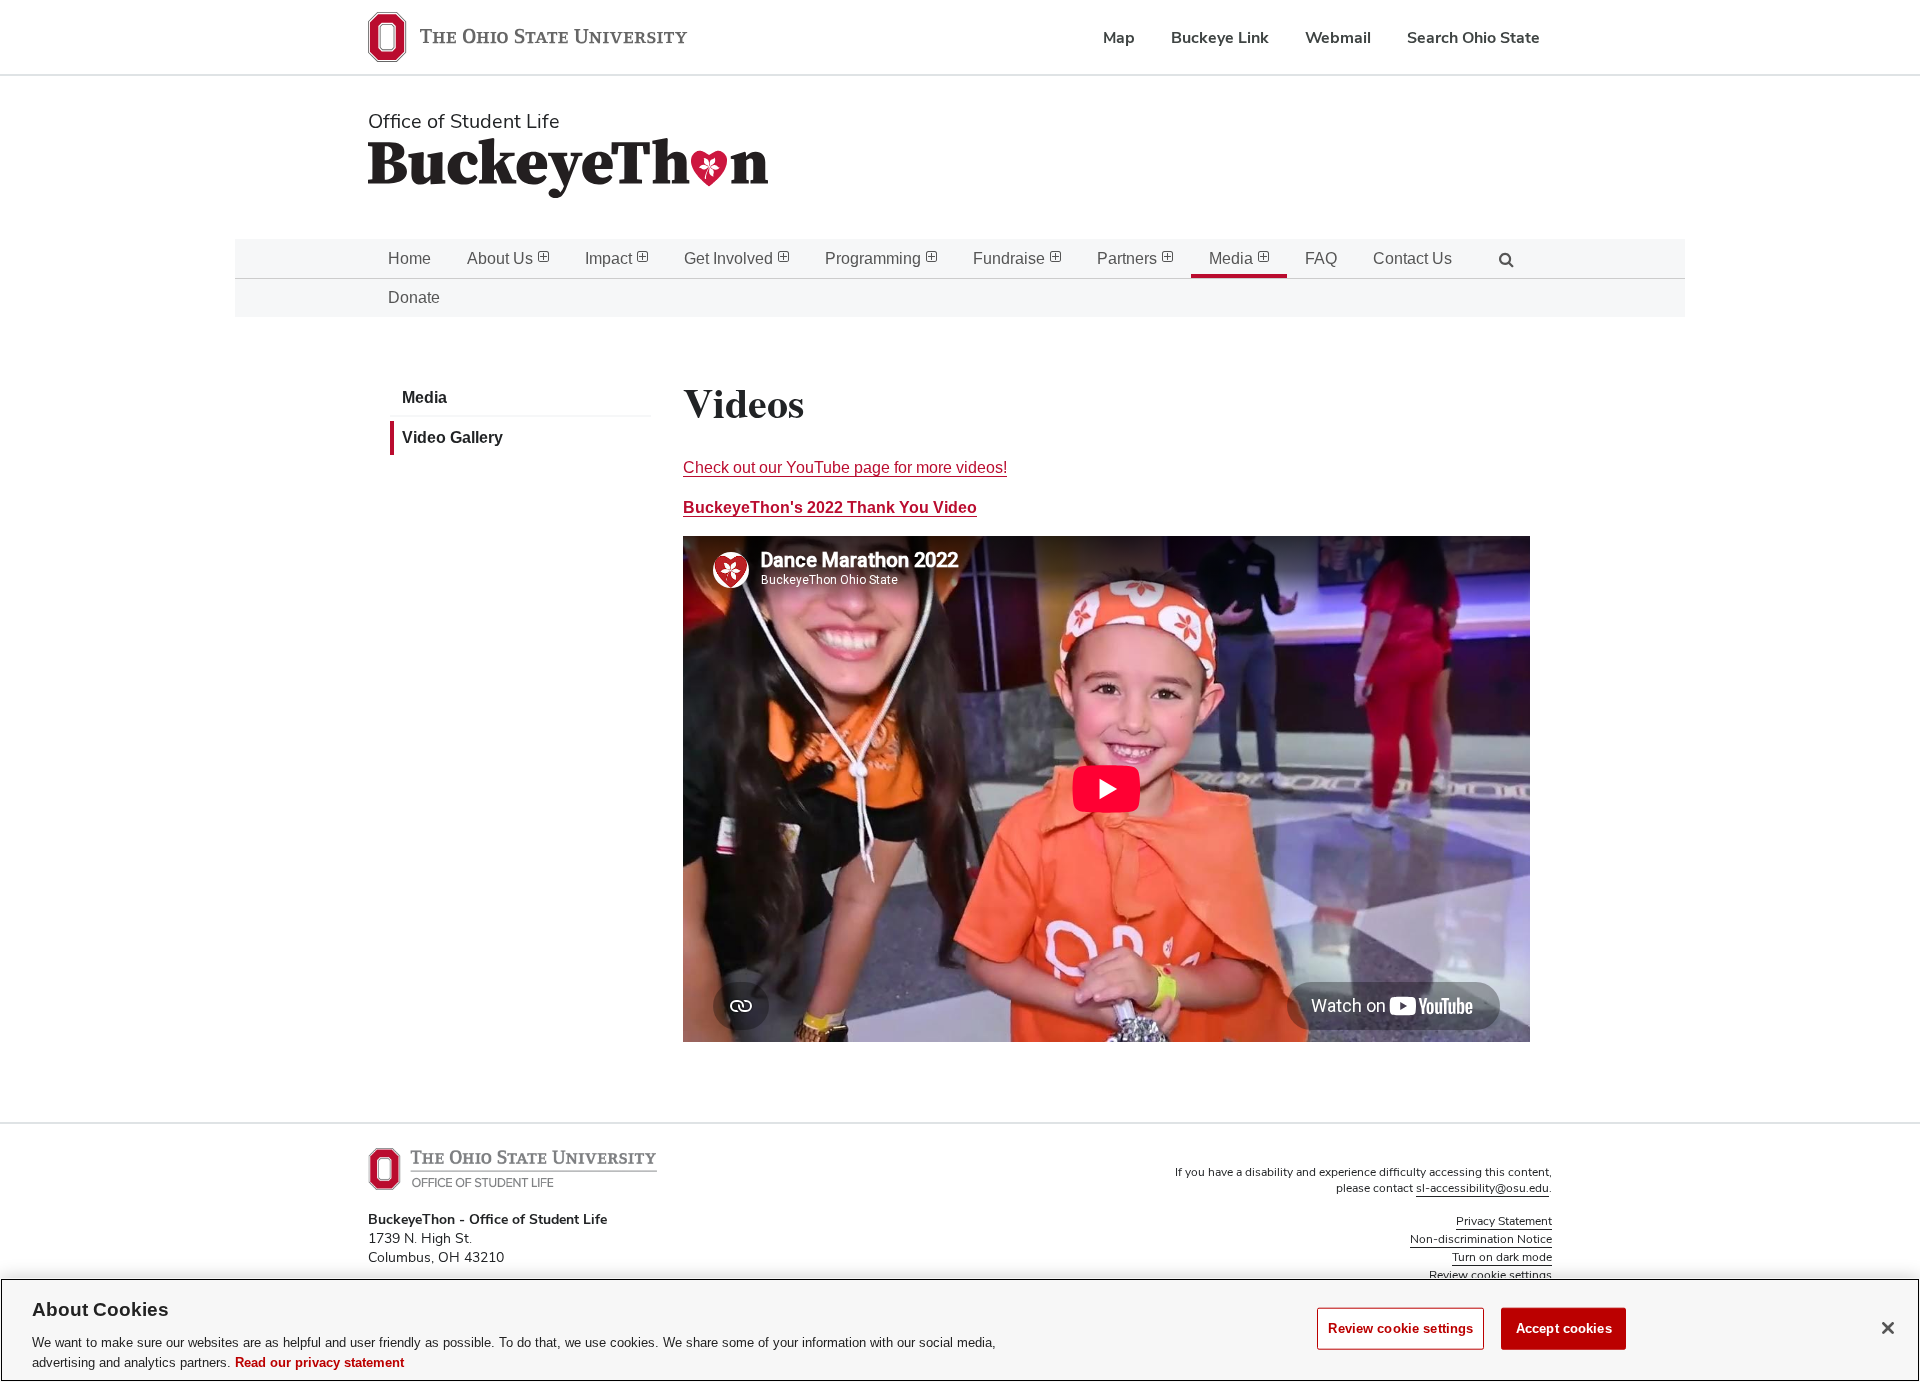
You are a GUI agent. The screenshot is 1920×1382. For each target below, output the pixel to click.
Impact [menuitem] (608, 258)
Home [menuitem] (409, 258)
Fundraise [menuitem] (1009, 258)
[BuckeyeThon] (808, 172)
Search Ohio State (1473, 37)
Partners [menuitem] (1127, 258)
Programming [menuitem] (873, 258)
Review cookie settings (1400, 1328)
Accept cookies (1564, 1328)
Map (1119, 37)
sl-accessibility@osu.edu (1482, 1188)
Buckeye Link (1220, 37)
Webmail (1338, 37)
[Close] (1888, 1328)
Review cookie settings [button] (1490, 1275)
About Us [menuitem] (500, 258)
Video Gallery (452, 437)
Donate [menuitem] (414, 297)
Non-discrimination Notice (1481, 1239)
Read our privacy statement (319, 1361)
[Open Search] (1506, 258)
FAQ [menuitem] (1321, 258)
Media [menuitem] (1231, 258)
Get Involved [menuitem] (728, 258)
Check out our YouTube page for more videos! (845, 467)
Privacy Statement (1504, 1221)
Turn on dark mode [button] (1502, 1257)
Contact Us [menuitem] (1412, 258)
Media (424, 397)
